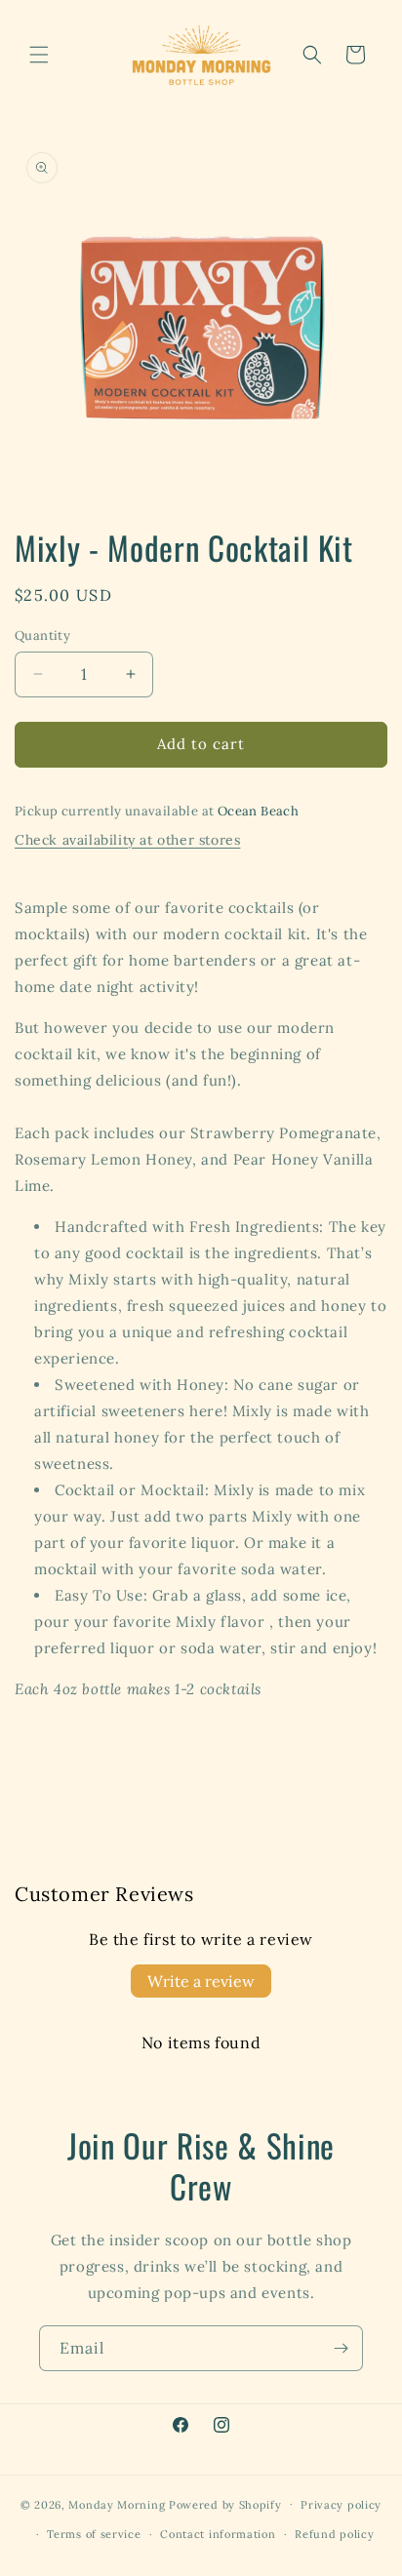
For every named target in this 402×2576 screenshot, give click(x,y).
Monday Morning (119, 2504)
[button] (39, 55)
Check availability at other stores (127, 840)
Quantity (42, 635)
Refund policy (334, 2534)
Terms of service (94, 2534)
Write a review (201, 1981)
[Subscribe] (341, 2348)
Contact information (218, 2534)
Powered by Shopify (225, 2504)
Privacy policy (341, 2505)
